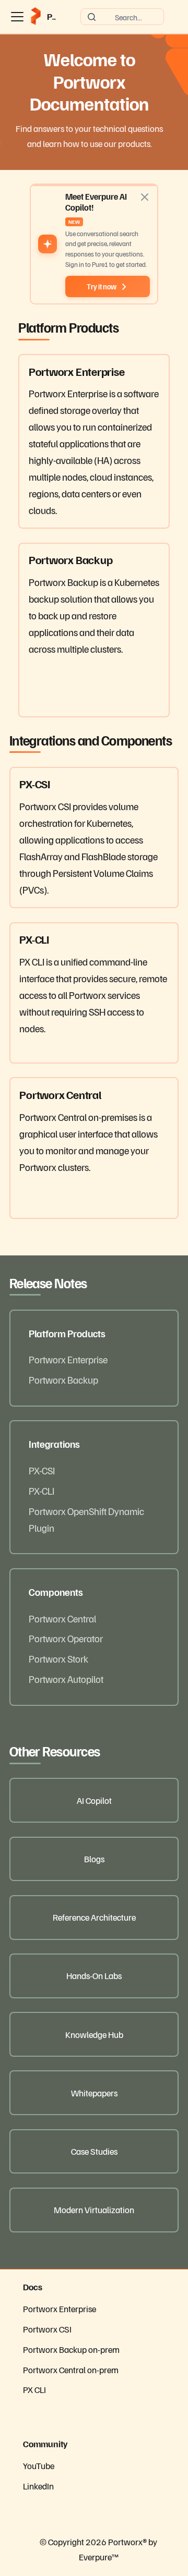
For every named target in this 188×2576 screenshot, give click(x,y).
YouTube (39, 2465)
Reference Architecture (94, 1917)
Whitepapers (94, 2093)
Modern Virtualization (94, 2209)
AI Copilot (94, 1800)
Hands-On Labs (94, 1975)
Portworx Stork (58, 1658)
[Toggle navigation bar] (17, 17)
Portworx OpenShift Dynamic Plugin (86, 1519)
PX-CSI (42, 1470)
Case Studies (94, 2151)
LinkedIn (38, 2486)
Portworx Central (62, 1618)
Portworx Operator (66, 1638)
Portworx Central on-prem (71, 2370)
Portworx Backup (63, 1379)
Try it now (102, 286)
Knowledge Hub (94, 2034)
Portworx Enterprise (68, 1359)
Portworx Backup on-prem (71, 2349)
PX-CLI (42, 1491)
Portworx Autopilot (66, 1679)
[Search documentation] (122, 17)
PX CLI (34, 2389)
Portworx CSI (47, 2329)
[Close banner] (145, 197)
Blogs (94, 1859)
